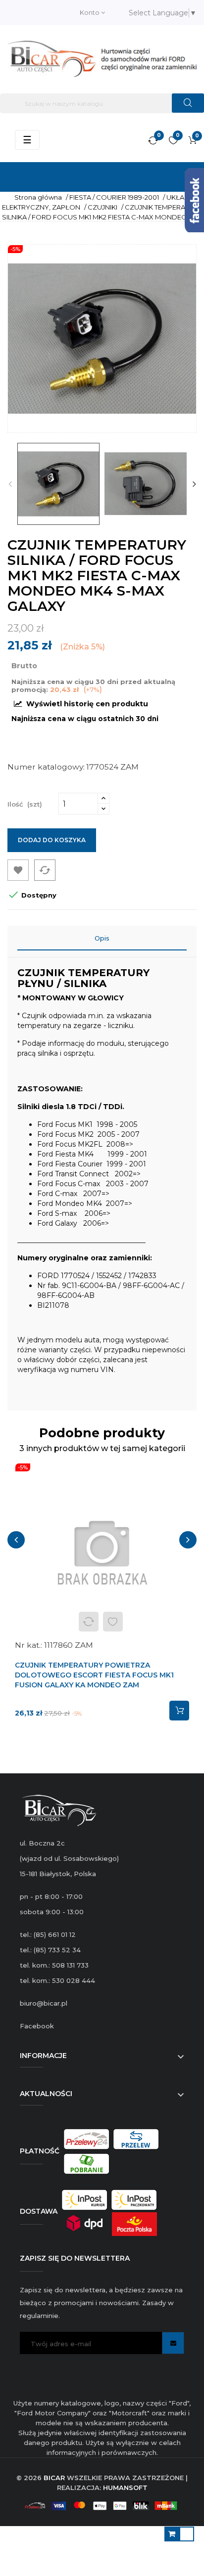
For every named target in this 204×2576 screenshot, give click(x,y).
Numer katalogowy (45, 767)
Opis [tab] (102, 938)
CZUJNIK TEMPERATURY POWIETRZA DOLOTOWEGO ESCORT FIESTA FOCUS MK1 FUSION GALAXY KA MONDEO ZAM (94, 1675)
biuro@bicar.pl (44, 2003)
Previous (10, 484)
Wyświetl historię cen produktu (86, 704)
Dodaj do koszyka (52, 840)
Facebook (37, 2026)
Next (194, 484)
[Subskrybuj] (173, 2343)
